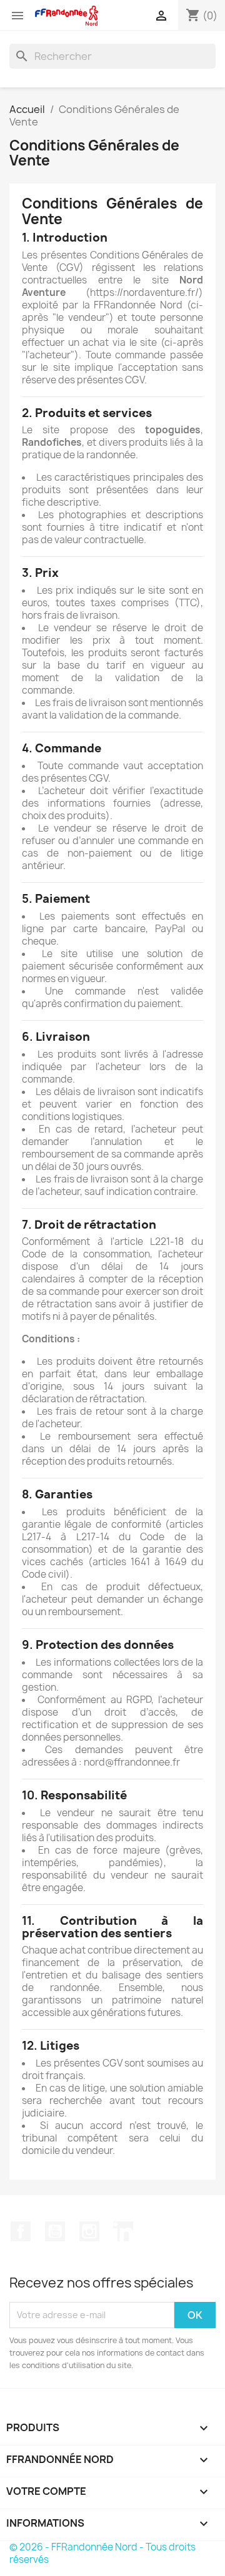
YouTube (55, 2231)
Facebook (21, 2231)
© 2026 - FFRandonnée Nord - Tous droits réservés (102, 2553)
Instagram (89, 2231)
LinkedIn (123, 2231)
